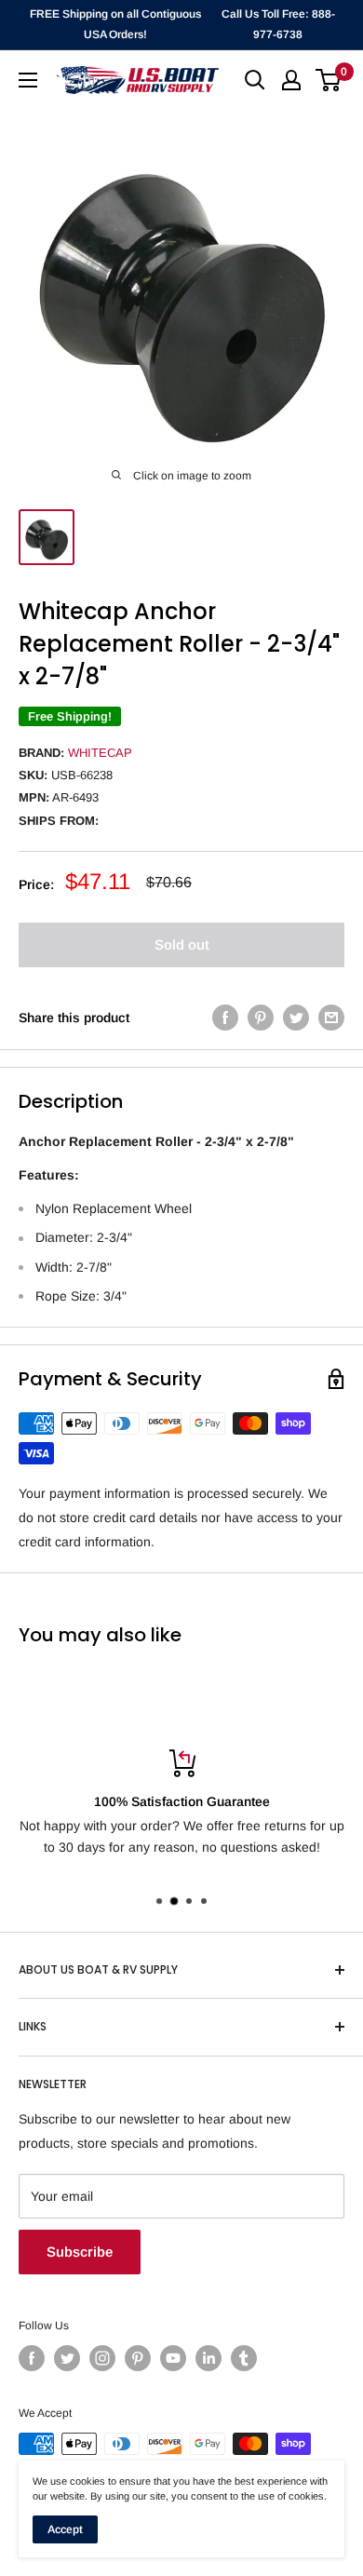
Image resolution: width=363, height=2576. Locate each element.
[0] (329, 80)
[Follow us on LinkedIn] (208, 2358)
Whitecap (100, 753)
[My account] (291, 80)
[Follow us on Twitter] (67, 2358)
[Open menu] (28, 80)
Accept (65, 2529)
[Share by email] (331, 1018)
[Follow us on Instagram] (102, 2358)
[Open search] (255, 80)
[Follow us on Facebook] (32, 2358)
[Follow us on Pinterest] (138, 2358)
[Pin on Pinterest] (261, 1018)
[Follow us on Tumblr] (244, 2358)
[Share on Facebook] (225, 1018)
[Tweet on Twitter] (296, 1018)
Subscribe (80, 2252)
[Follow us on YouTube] (173, 2358)
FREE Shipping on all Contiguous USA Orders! (115, 24)
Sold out (182, 944)
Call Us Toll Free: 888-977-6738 (278, 24)
